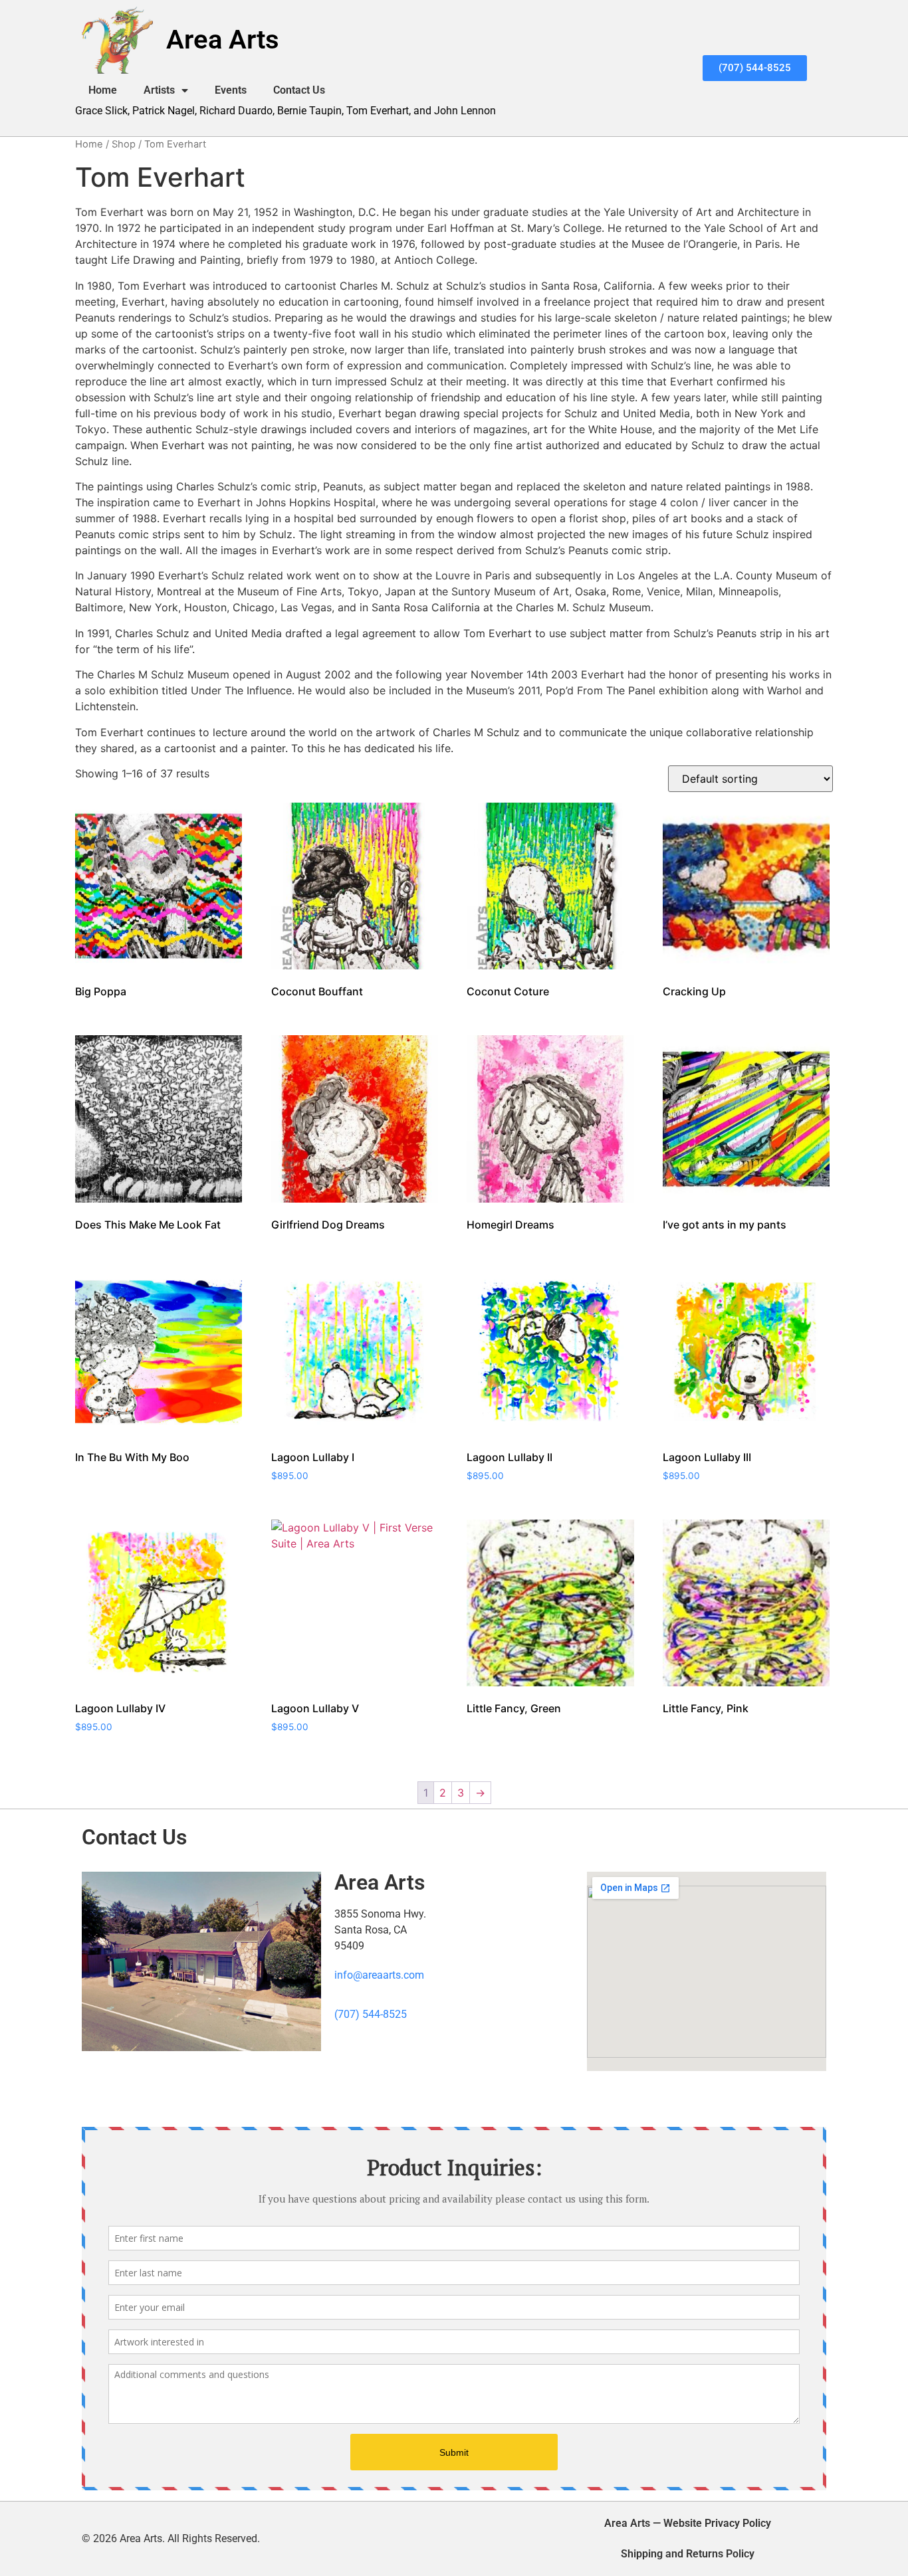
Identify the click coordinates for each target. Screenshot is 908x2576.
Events (231, 90)
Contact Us (299, 90)
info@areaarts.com (379, 1975)
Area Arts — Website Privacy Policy (688, 2523)
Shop (124, 144)
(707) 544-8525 (371, 2014)
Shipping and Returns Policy (688, 2554)
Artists (159, 90)
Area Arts (223, 40)
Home (103, 90)
